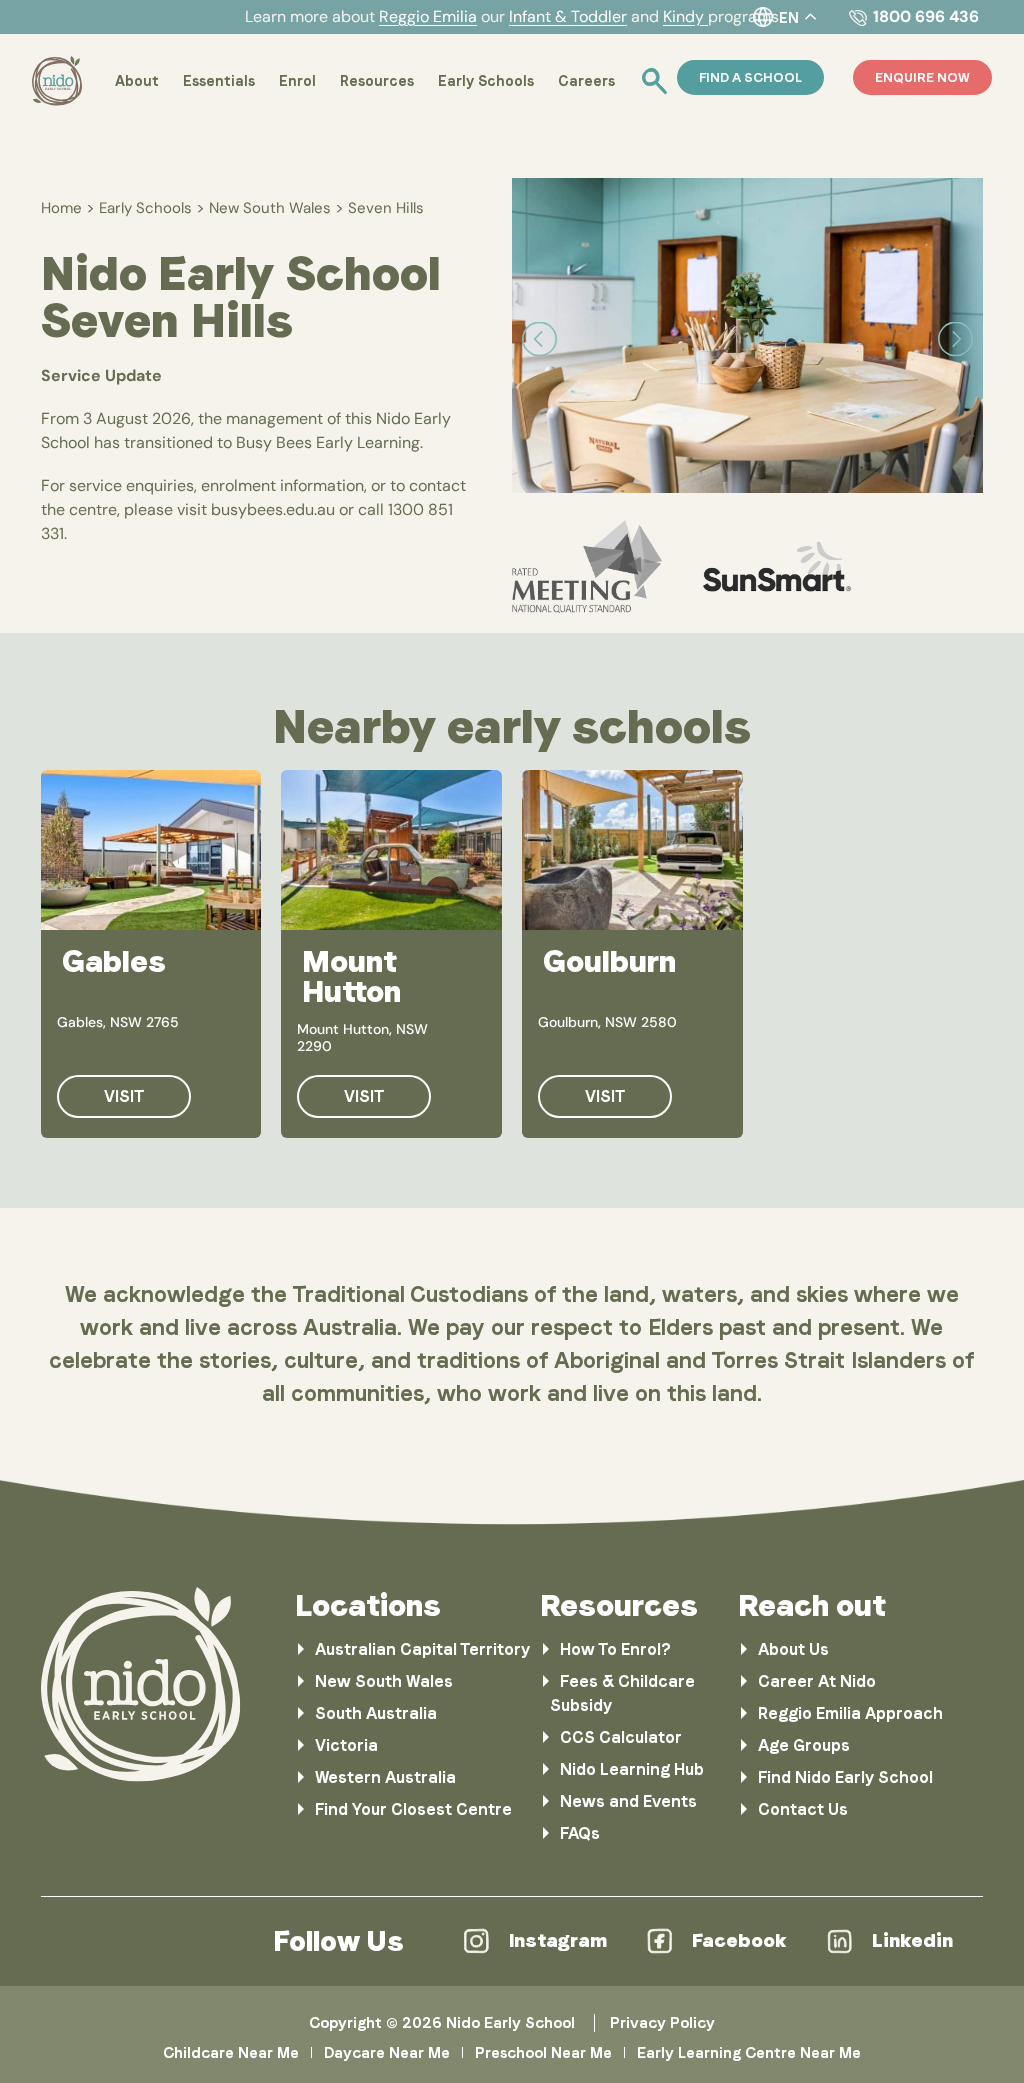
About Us (793, 1649)
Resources (377, 81)
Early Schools (486, 81)
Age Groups (804, 1745)
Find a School (750, 77)
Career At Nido (817, 1681)
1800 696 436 (926, 16)
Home (61, 208)
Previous (539, 339)
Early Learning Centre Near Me (749, 2053)
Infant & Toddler (568, 16)
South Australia (376, 1713)
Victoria (346, 1745)
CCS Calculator (621, 1737)
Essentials (219, 81)
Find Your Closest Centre (413, 1809)
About (137, 81)
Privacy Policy (662, 2023)
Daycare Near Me (387, 2053)
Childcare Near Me (231, 2053)
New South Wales (270, 208)
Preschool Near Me (543, 2053)
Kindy (685, 16)
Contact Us (803, 1809)
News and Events (628, 1801)
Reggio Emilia (428, 16)
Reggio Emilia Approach (850, 1713)
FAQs (580, 1833)
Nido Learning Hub (632, 1769)
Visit (124, 1096)
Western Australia (385, 1777)
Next (955, 339)
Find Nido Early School (845, 1777)
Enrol (297, 81)
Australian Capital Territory (422, 1649)
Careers (586, 81)
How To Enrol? (615, 1649)
